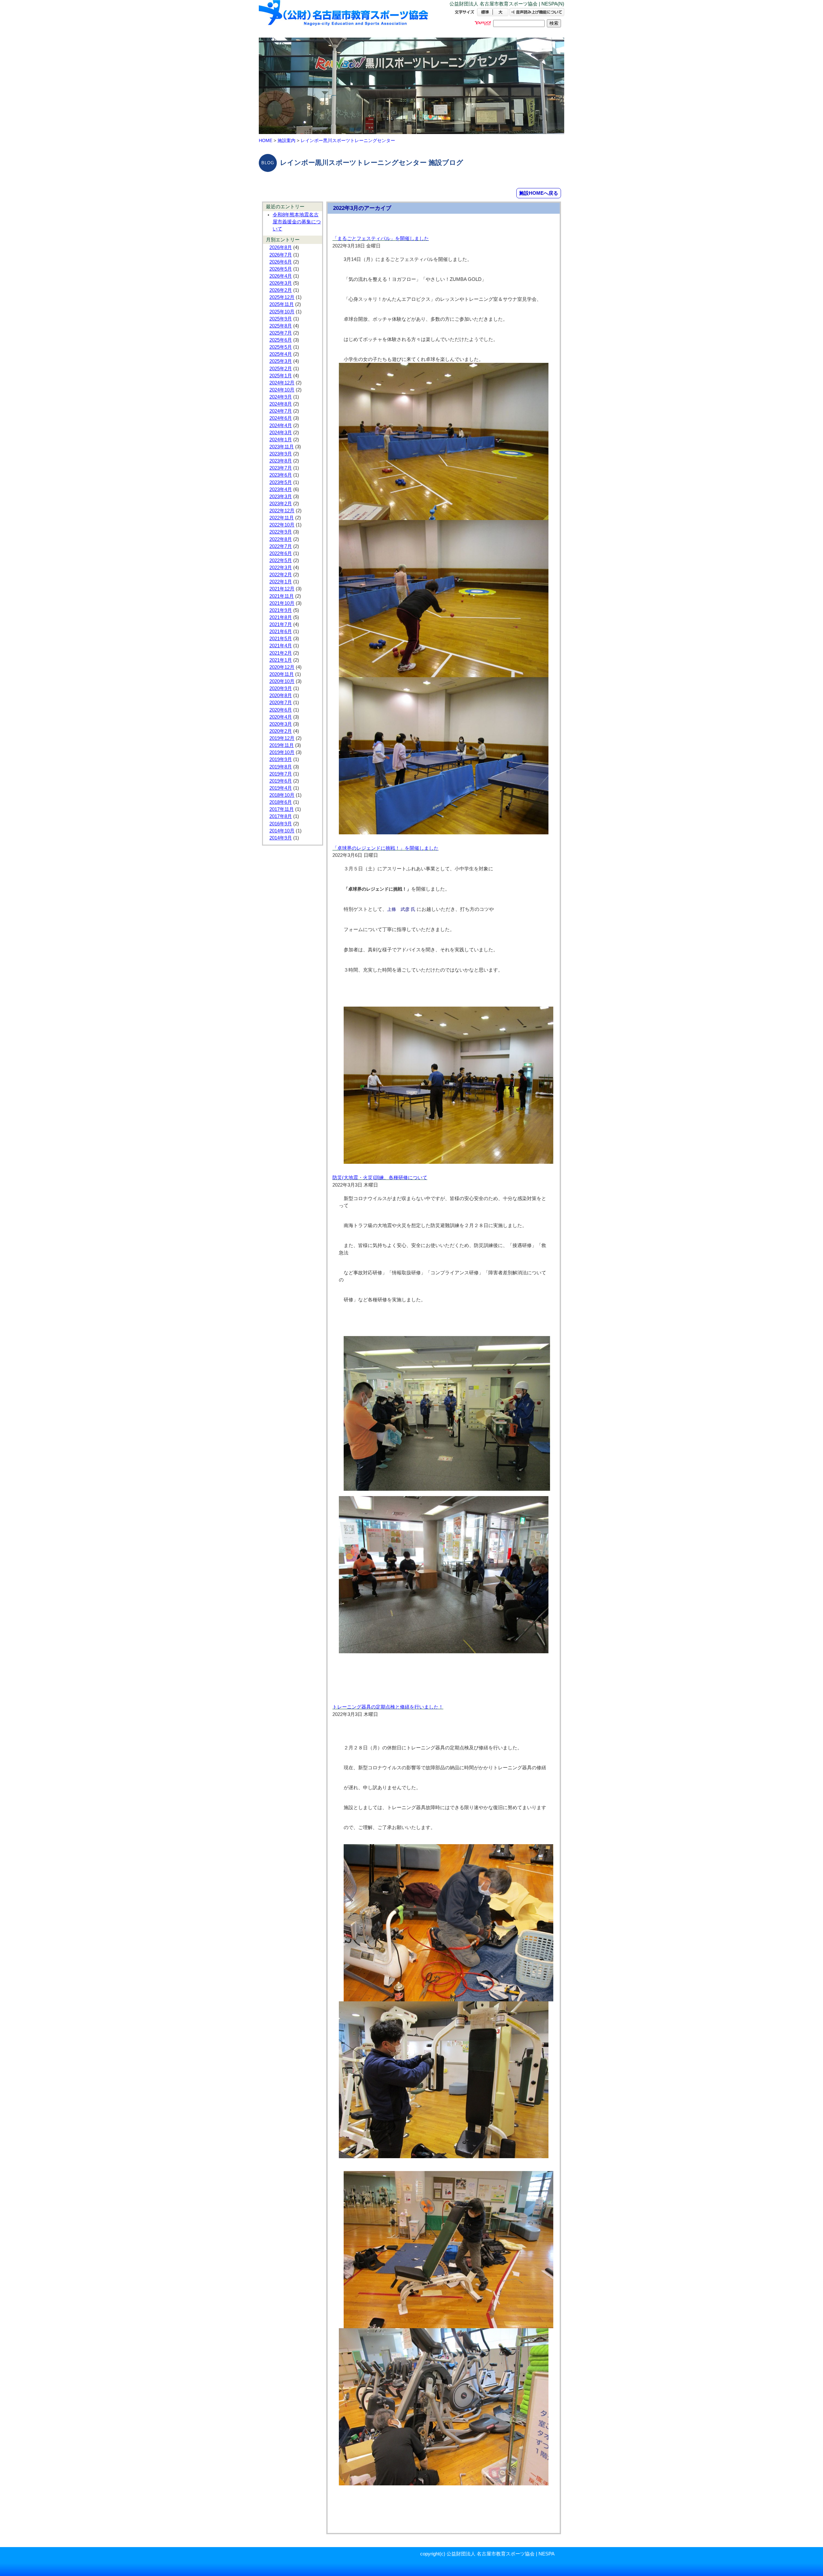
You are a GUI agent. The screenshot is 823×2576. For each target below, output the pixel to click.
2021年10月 (282, 603)
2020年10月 (282, 681)
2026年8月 (281, 247)
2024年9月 (281, 397)
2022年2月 (281, 575)
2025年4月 (281, 354)
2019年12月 (282, 738)
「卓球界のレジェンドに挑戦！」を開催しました (385, 848)
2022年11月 (282, 518)
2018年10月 (282, 795)
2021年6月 (281, 632)
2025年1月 (281, 376)
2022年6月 (281, 553)
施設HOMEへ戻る (539, 193)
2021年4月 (281, 646)
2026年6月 (281, 262)
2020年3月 (281, 724)
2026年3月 (281, 283)
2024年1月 (281, 440)
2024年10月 (282, 390)
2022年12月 (282, 511)
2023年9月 (281, 454)
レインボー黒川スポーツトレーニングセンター (348, 140)
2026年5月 (281, 269)
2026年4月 (281, 276)
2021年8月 (281, 617)
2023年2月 (281, 504)
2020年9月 (281, 688)
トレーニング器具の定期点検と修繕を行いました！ (388, 1707)
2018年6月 (281, 802)
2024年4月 (281, 426)
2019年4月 (281, 788)
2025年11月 (282, 304)
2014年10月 (282, 831)
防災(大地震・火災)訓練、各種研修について (380, 1178)
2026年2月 (281, 290)
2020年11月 (282, 674)
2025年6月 (281, 340)
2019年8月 (281, 767)
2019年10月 (282, 752)
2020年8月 (281, 696)
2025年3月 (281, 361)
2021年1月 (281, 660)
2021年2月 (281, 653)
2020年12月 (282, 667)
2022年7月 (281, 546)
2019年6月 (281, 781)
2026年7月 (281, 255)
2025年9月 (281, 319)
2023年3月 (281, 497)
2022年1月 (281, 582)
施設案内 (286, 140)
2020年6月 (281, 710)
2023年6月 (281, 475)
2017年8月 (281, 816)
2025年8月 (281, 326)
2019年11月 (282, 745)
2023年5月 (281, 482)
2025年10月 (282, 312)
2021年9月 (281, 610)
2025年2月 (281, 369)
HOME (266, 140)
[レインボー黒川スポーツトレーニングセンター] (344, 18)
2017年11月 (282, 809)
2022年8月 (281, 539)
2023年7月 (281, 468)
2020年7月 (281, 703)
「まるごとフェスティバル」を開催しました (381, 238)
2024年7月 (281, 411)
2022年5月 (281, 561)
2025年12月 (282, 297)
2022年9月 (281, 532)
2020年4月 (281, 717)
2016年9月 (281, 824)
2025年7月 (281, 333)
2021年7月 (281, 624)
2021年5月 (281, 639)
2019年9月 (281, 759)
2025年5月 (281, 347)
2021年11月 (282, 596)
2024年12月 (282, 383)
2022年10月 (282, 525)
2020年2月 (281, 731)
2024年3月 (281, 433)
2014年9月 (281, 838)
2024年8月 (281, 404)
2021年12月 (282, 589)
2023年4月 (281, 489)
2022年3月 (281, 568)
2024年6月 (281, 418)
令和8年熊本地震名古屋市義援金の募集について (297, 222)
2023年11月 (282, 447)
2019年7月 (281, 774)
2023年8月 (281, 461)
